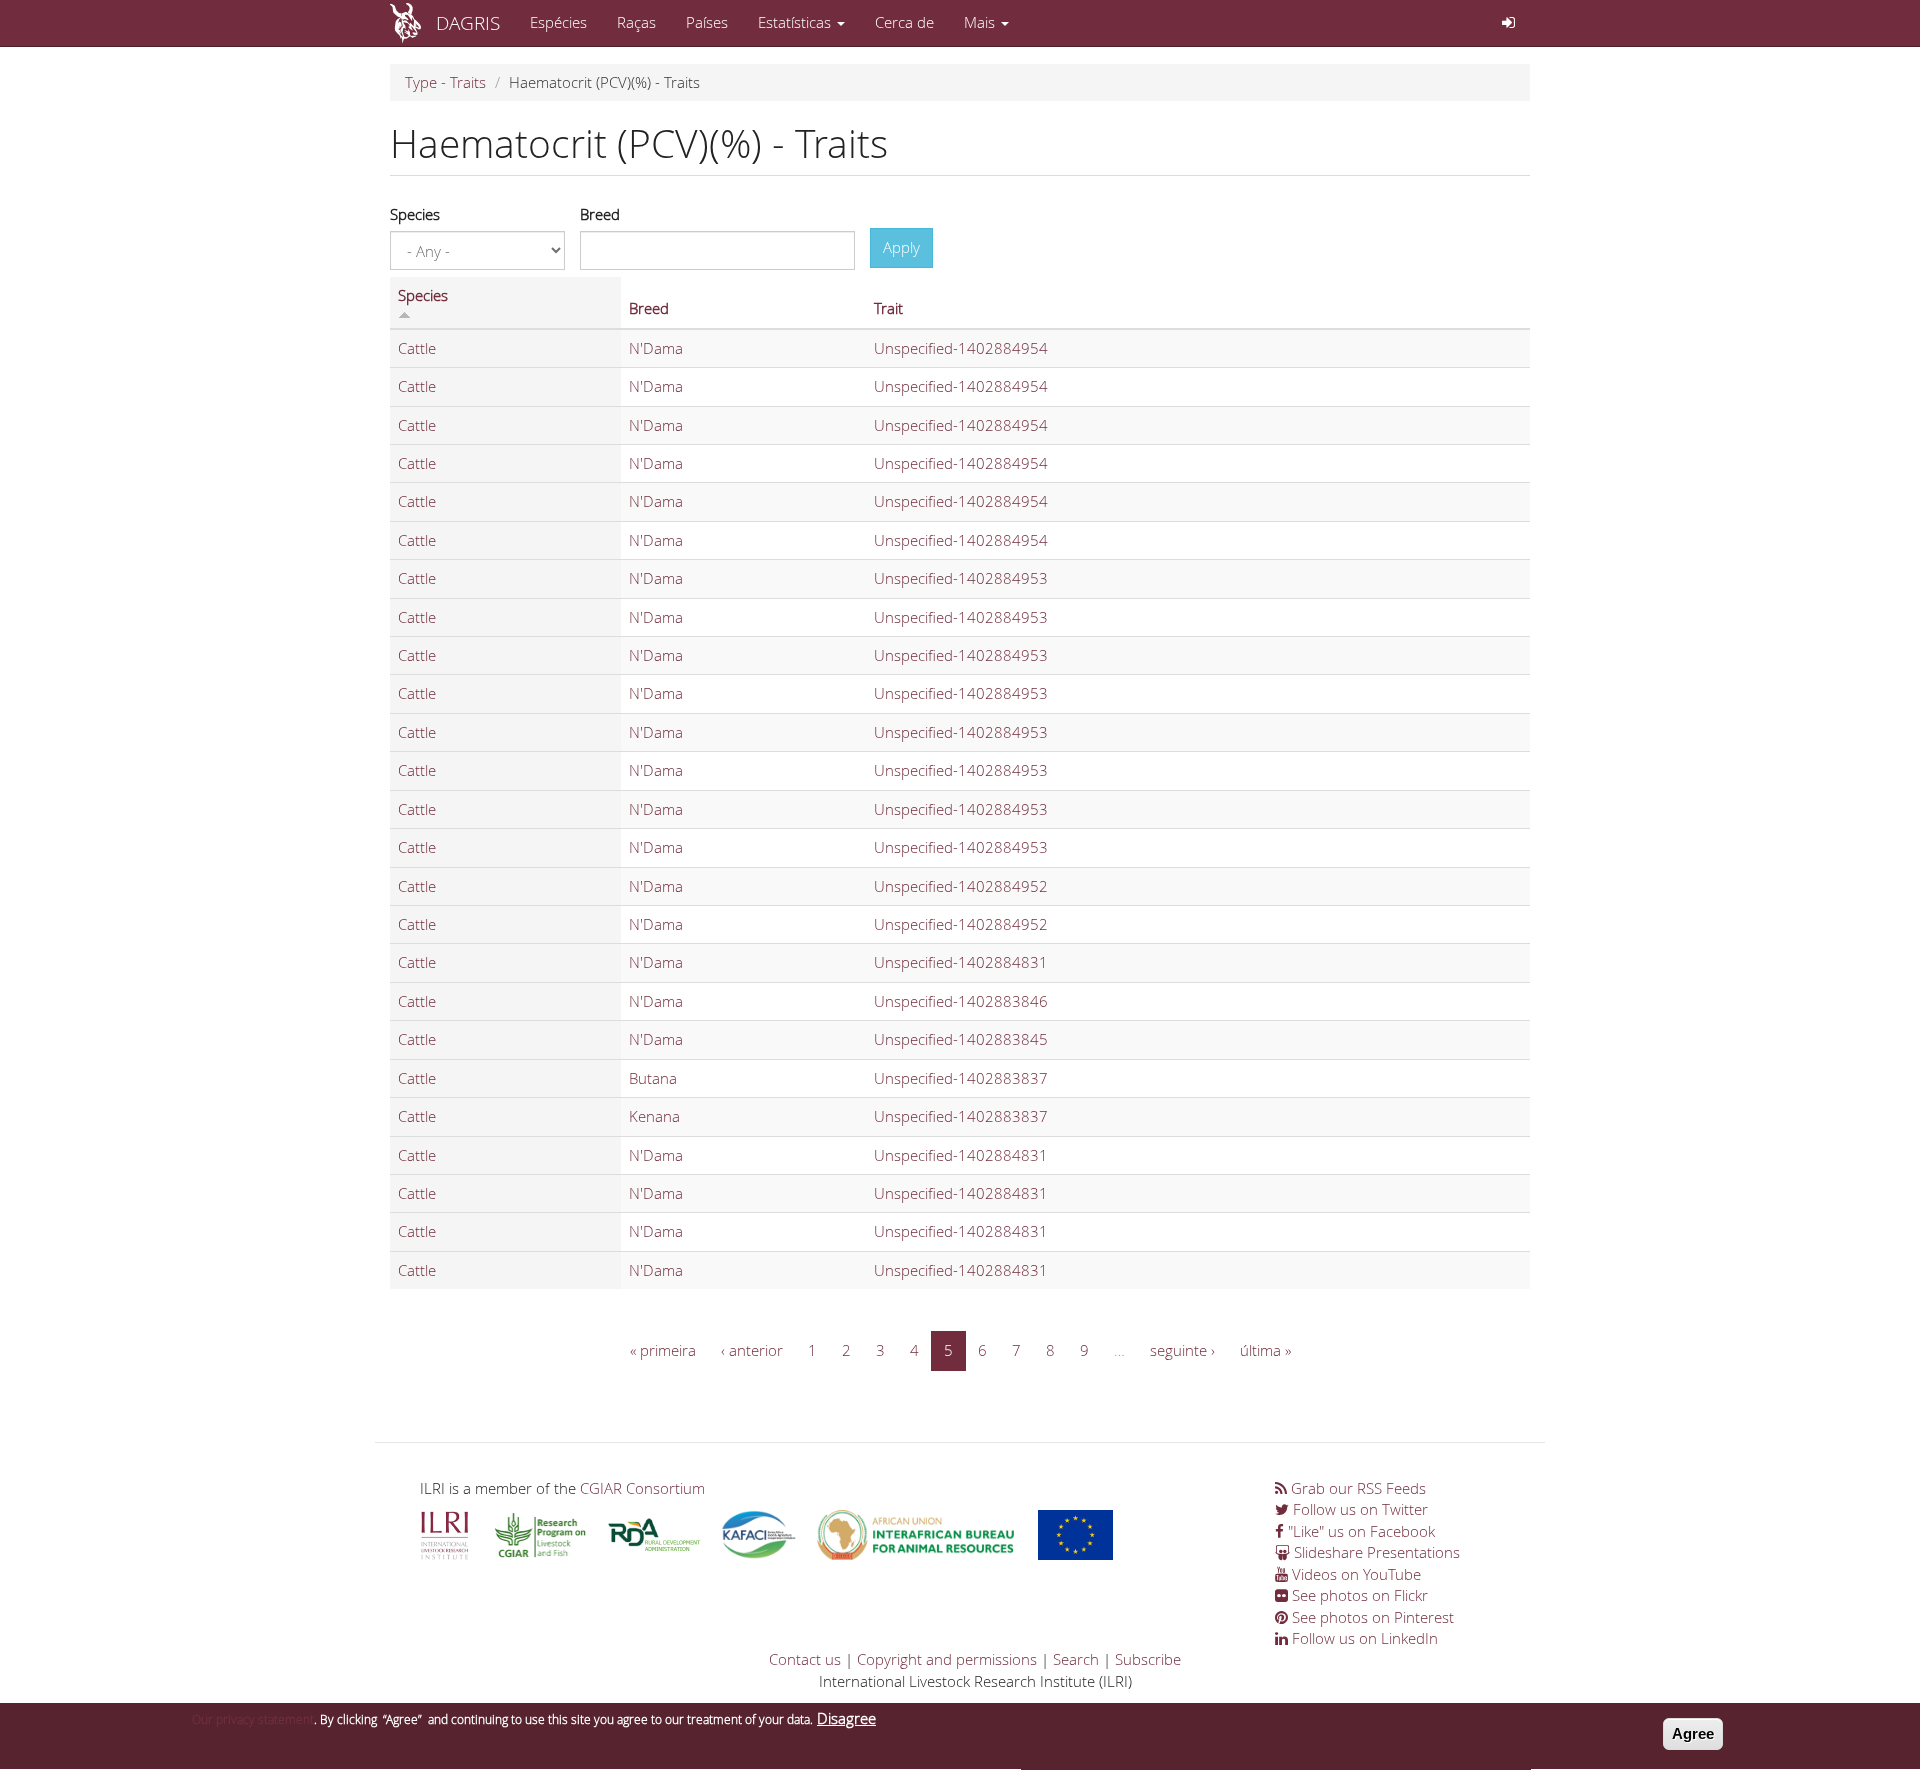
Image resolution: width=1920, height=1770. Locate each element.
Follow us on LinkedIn (1363, 1638)
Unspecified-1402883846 (961, 1001)
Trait (888, 308)
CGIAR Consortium (642, 1488)
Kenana (654, 1116)
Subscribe (1148, 1659)
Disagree (846, 1718)
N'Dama (656, 348)
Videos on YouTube (1354, 1574)
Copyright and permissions (947, 1659)
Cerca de (904, 22)
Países (707, 22)
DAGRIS (468, 22)
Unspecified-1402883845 (961, 1039)
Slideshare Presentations (1375, 1552)
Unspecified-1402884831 (961, 962)
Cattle (417, 348)
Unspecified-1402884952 (961, 886)
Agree (1693, 1733)
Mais (981, 22)
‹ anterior (752, 1350)
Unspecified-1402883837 (961, 1078)
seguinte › (1182, 1350)
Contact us (805, 1659)
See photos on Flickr (1358, 1595)
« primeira (663, 1350)
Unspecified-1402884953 (961, 578)
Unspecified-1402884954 (961, 348)
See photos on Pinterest (1371, 1617)
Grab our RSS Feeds (1356, 1488)
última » (1265, 1350)
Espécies (558, 22)
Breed (600, 214)
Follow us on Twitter (1358, 1509)
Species (415, 214)
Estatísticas (796, 22)
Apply (901, 247)
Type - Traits (445, 82)
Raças (636, 22)
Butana (653, 1078)
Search (1076, 1659)
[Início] (413, 23)
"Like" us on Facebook (1359, 1531)
